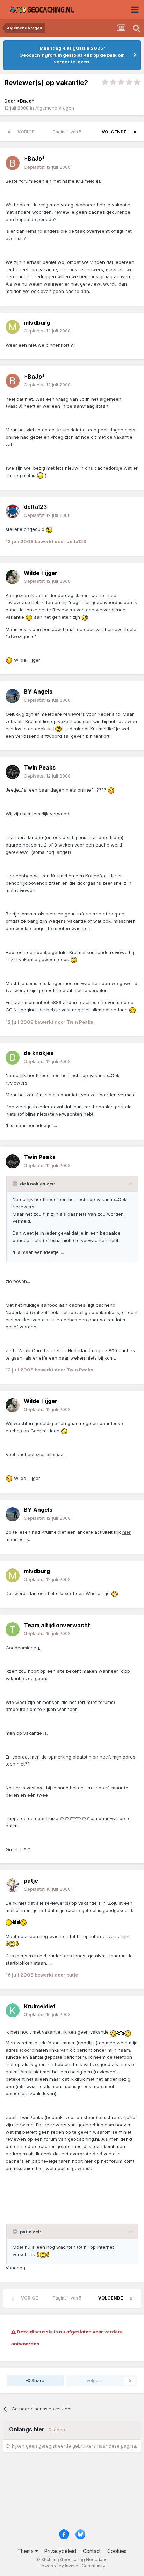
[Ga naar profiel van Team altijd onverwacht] (13, 1629)
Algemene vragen (55, 108)
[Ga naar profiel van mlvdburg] (13, 327)
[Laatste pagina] (135, 132)
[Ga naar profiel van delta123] (13, 511)
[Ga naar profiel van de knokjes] (13, 1058)
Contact (92, 2551)
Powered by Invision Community (72, 2566)
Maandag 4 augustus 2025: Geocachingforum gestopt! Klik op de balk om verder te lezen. (72, 55)
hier (127, 1532)
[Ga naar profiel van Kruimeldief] (13, 2010)
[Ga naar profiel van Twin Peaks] (13, 772)
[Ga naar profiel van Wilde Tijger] (13, 577)
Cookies (117, 2551)
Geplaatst (47, 167)
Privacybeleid (60, 2551)
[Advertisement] (72, 2493)
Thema (26, 2551)
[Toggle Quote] (16, 1184)
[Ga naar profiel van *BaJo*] (13, 163)
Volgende (114, 132)
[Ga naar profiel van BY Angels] (13, 696)
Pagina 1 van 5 (68, 132)
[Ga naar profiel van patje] (13, 1885)
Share (37, 2380)
